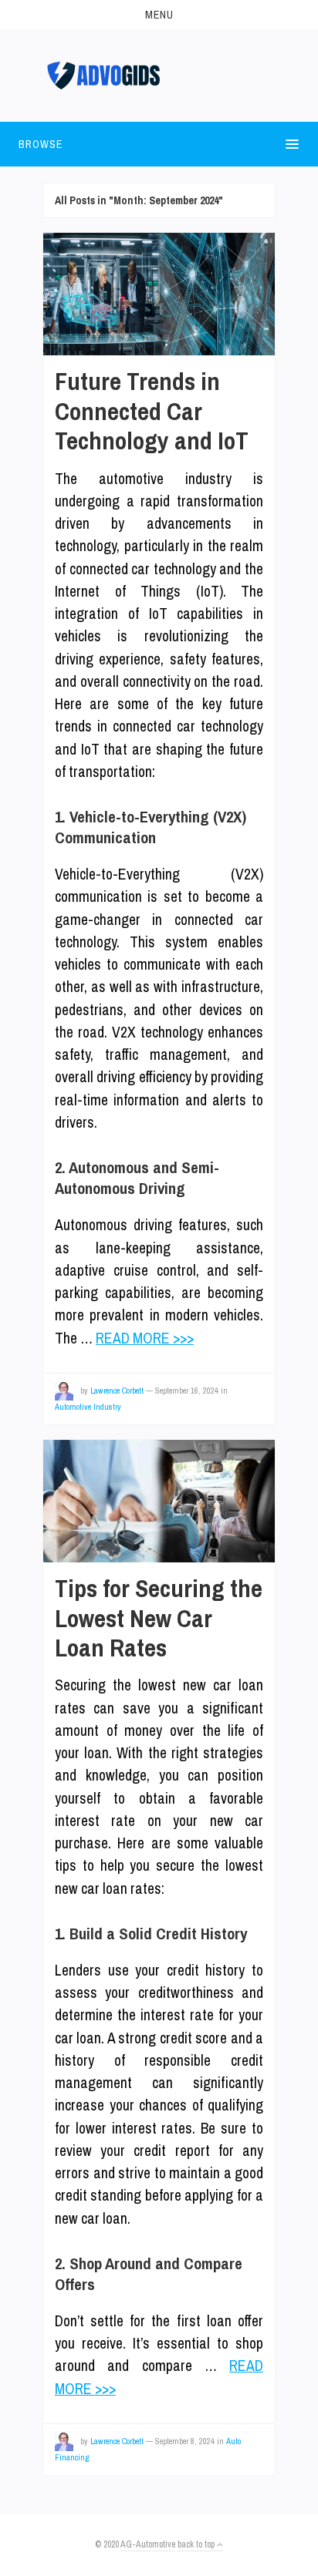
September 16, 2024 (187, 1391)
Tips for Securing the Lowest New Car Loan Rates (159, 1618)
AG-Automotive (148, 2544)
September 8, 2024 (185, 2441)
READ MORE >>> (145, 1338)
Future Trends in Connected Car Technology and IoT (152, 411)
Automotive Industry (88, 1407)
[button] (159, 15)
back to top (197, 2544)
